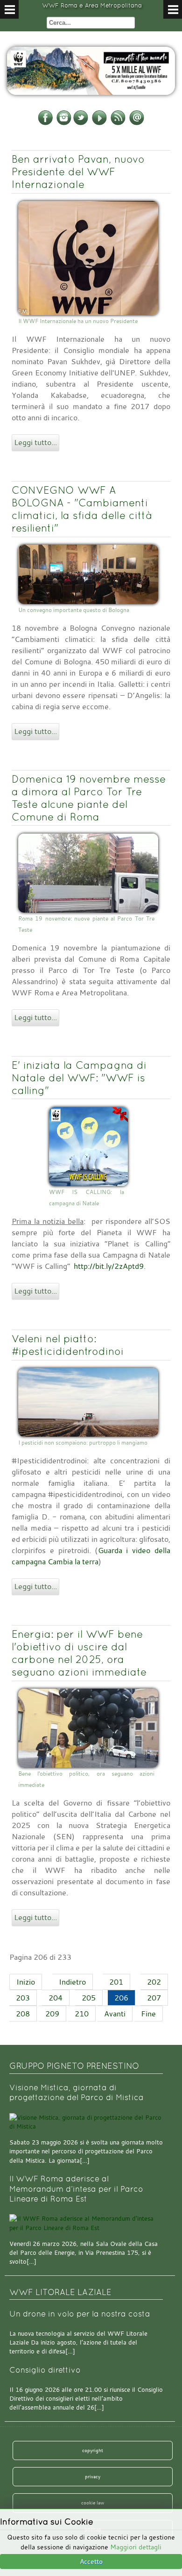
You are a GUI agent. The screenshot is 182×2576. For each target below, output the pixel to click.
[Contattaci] (137, 123)
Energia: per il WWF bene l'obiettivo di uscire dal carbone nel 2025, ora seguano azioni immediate (79, 1653)
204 (56, 1998)
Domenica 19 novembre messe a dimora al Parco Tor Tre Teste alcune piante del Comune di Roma (89, 798)
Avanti (115, 2014)
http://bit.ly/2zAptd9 (109, 1266)
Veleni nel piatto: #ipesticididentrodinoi (68, 1345)
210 (82, 2014)
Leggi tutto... (35, 442)
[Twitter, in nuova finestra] (81, 123)
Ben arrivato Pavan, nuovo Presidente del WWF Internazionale (78, 172)
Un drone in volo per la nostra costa (80, 2314)
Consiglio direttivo (45, 2370)
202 (154, 1982)
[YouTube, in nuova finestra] (99, 123)
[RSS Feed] (118, 123)
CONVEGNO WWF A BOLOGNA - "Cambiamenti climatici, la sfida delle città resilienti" (82, 509)
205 (89, 1998)
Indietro (72, 1982)
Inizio (26, 1982)
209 (52, 2014)
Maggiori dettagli (136, 2547)
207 (154, 1998)
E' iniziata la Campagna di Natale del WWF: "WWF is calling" (79, 1078)
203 (23, 1998)
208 (23, 2014)
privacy (93, 2476)
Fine (148, 2014)
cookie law (93, 2503)
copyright (93, 2450)
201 (116, 1982)
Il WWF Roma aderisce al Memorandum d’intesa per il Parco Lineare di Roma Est (76, 2189)
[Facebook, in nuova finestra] (45, 123)
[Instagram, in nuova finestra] (64, 123)
